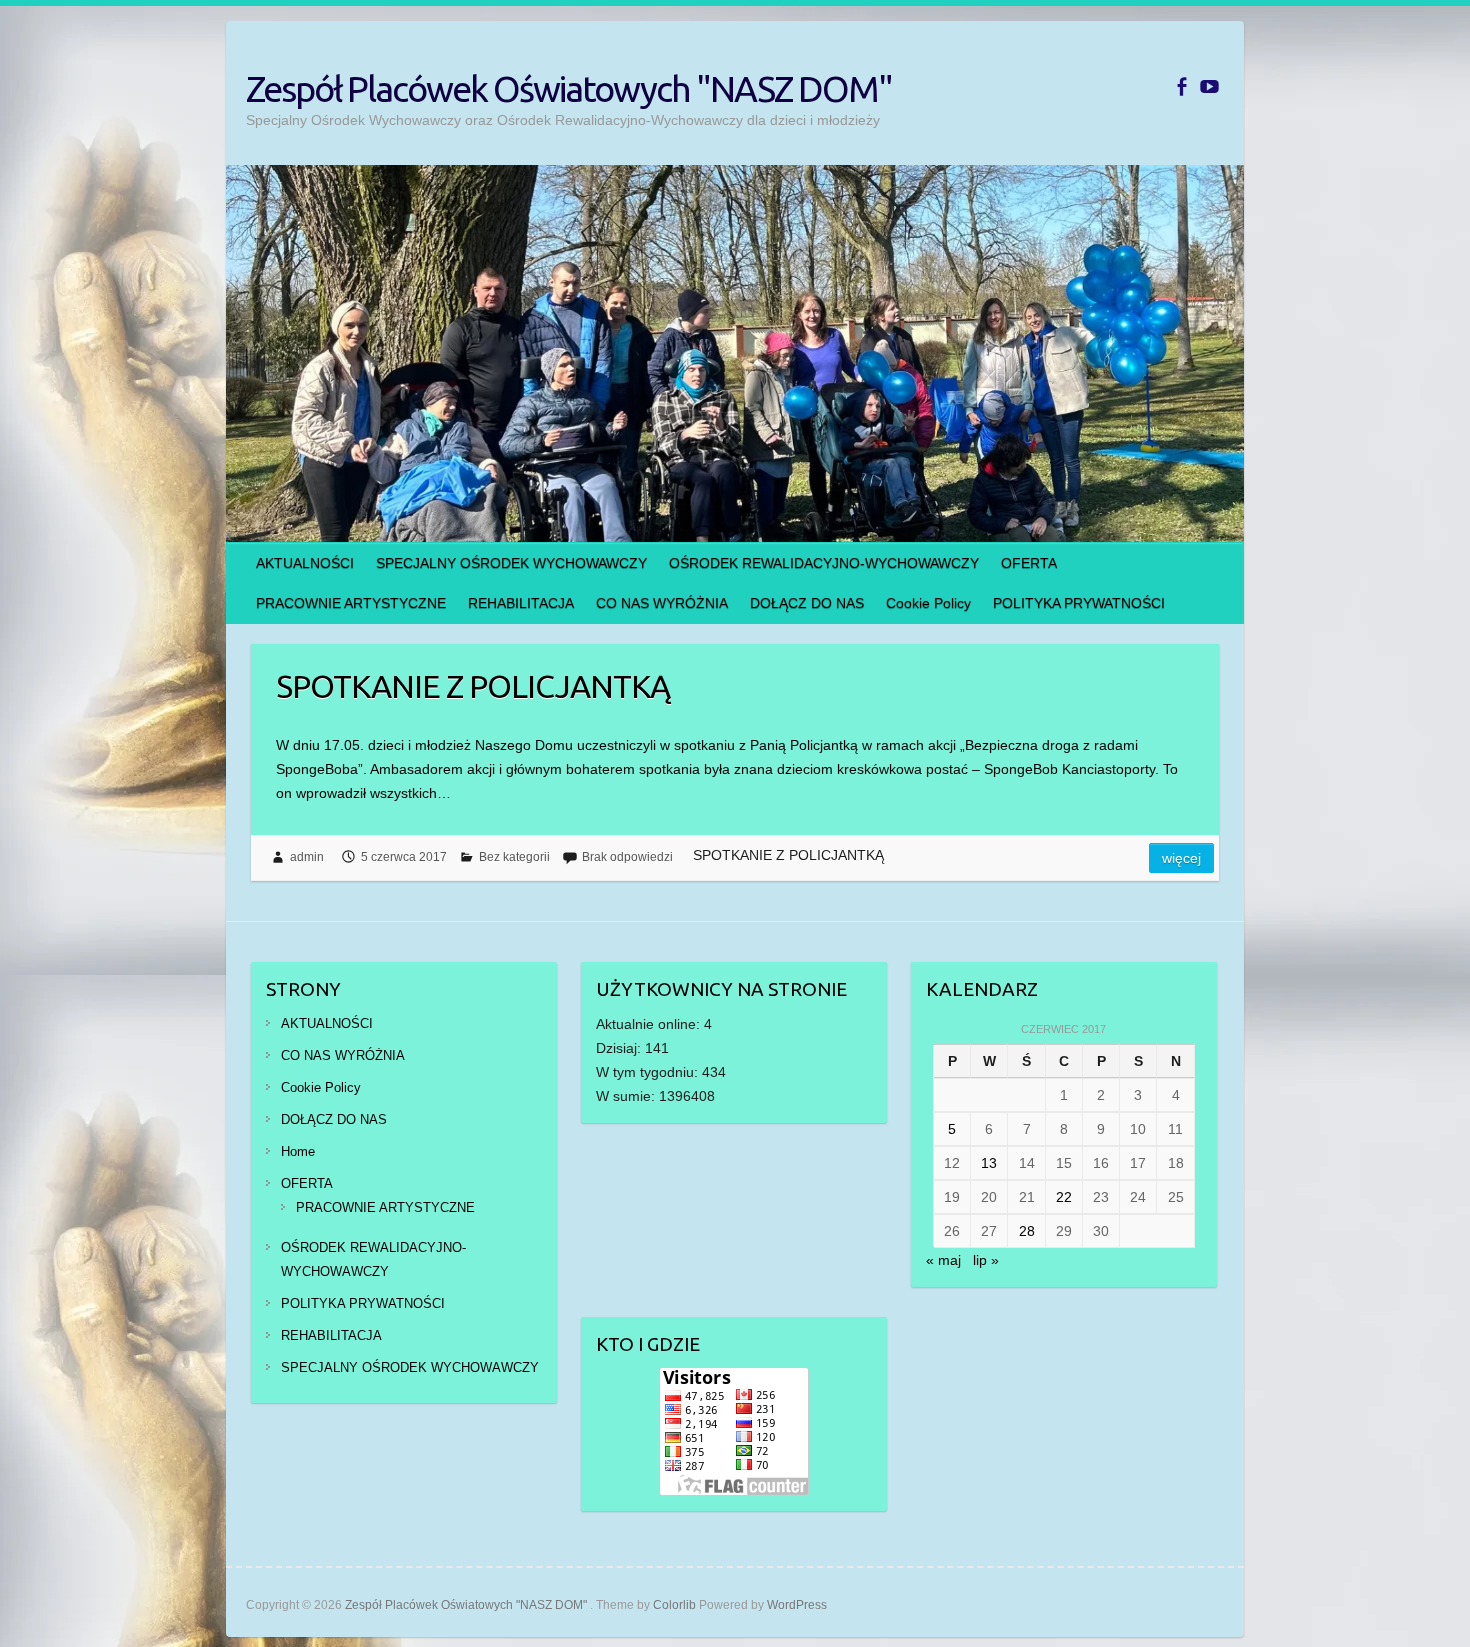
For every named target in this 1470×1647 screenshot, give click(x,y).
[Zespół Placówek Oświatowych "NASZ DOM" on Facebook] (1181, 86)
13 (989, 1163)
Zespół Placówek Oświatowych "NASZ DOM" (569, 88)
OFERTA (1029, 563)
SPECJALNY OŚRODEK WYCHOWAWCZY (511, 563)
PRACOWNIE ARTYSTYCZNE (351, 603)
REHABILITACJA (521, 603)
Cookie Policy (928, 603)
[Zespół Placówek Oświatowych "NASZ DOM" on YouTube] (1209, 86)
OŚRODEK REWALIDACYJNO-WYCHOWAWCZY (824, 563)
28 (1027, 1231)
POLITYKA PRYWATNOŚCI (1079, 603)
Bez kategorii (514, 857)
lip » (986, 1260)
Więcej (1181, 858)
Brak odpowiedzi (627, 857)
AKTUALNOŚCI (305, 563)
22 (1064, 1197)
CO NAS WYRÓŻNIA (662, 603)
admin (307, 857)
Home (298, 1151)
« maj (943, 1260)
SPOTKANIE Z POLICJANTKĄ (473, 686)
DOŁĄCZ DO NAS (807, 603)
